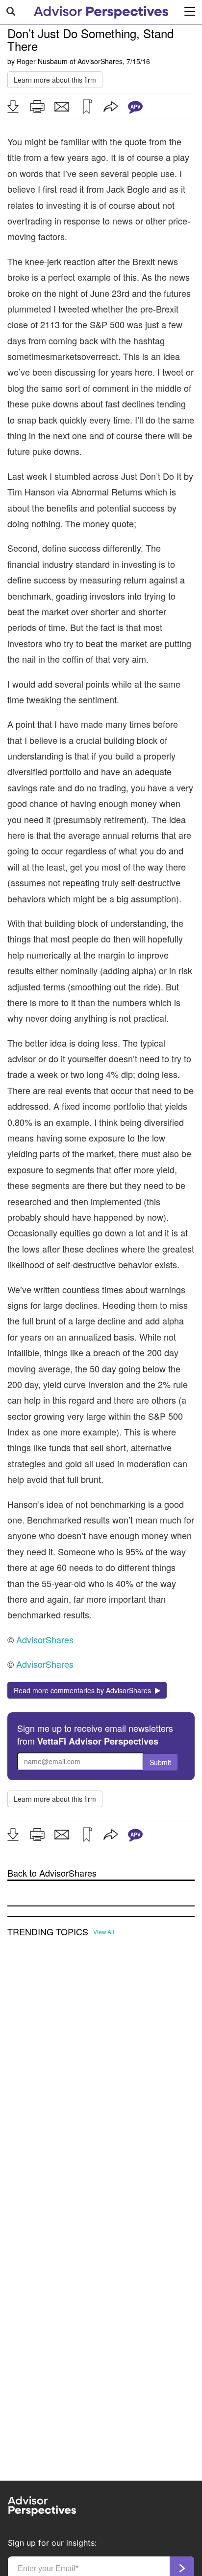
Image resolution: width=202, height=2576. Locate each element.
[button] (13, 107)
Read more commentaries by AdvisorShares (84, 1690)
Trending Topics (48, 1932)
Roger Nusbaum (42, 61)
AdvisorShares (100, 61)
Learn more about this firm (55, 80)
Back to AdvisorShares (52, 1873)
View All (104, 1932)
